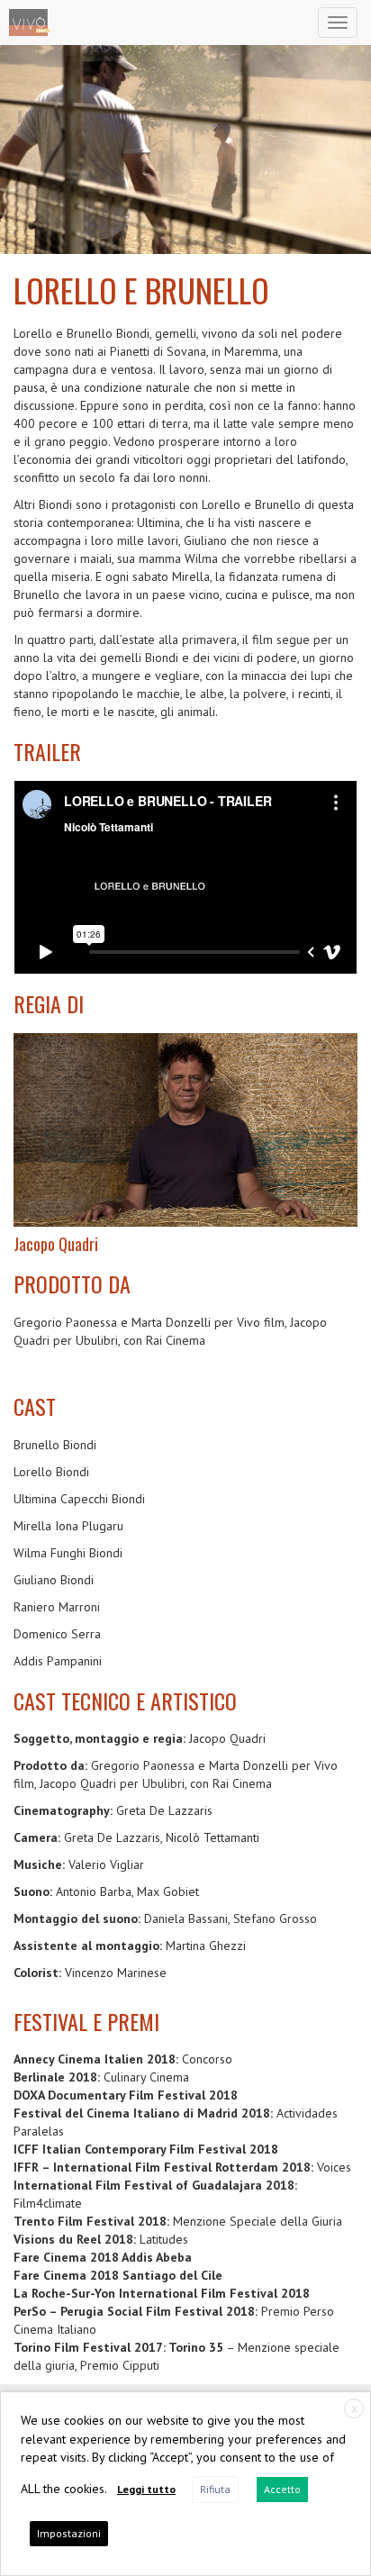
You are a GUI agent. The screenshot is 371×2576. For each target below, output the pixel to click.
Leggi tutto (146, 2489)
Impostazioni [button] (69, 2533)
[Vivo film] (29, 23)
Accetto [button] (282, 2489)
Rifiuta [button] (215, 2489)
